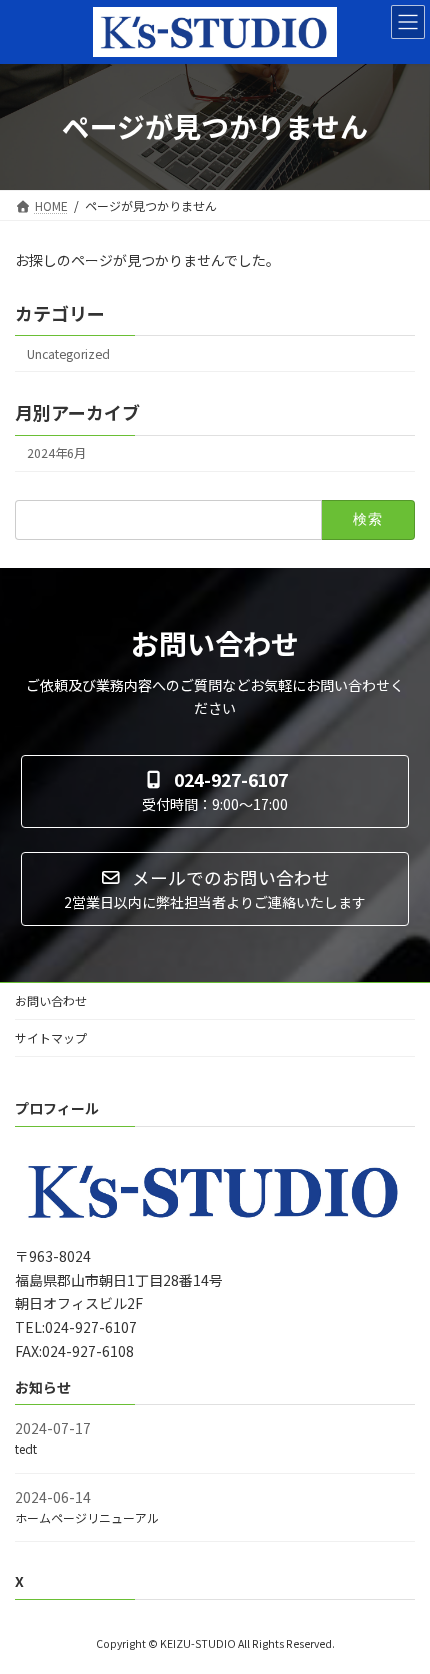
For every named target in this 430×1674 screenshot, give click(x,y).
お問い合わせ (51, 1000)
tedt (26, 1448)
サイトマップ (51, 1037)
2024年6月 (56, 453)
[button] (215, 792)
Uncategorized (68, 354)
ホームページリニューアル (87, 1517)
